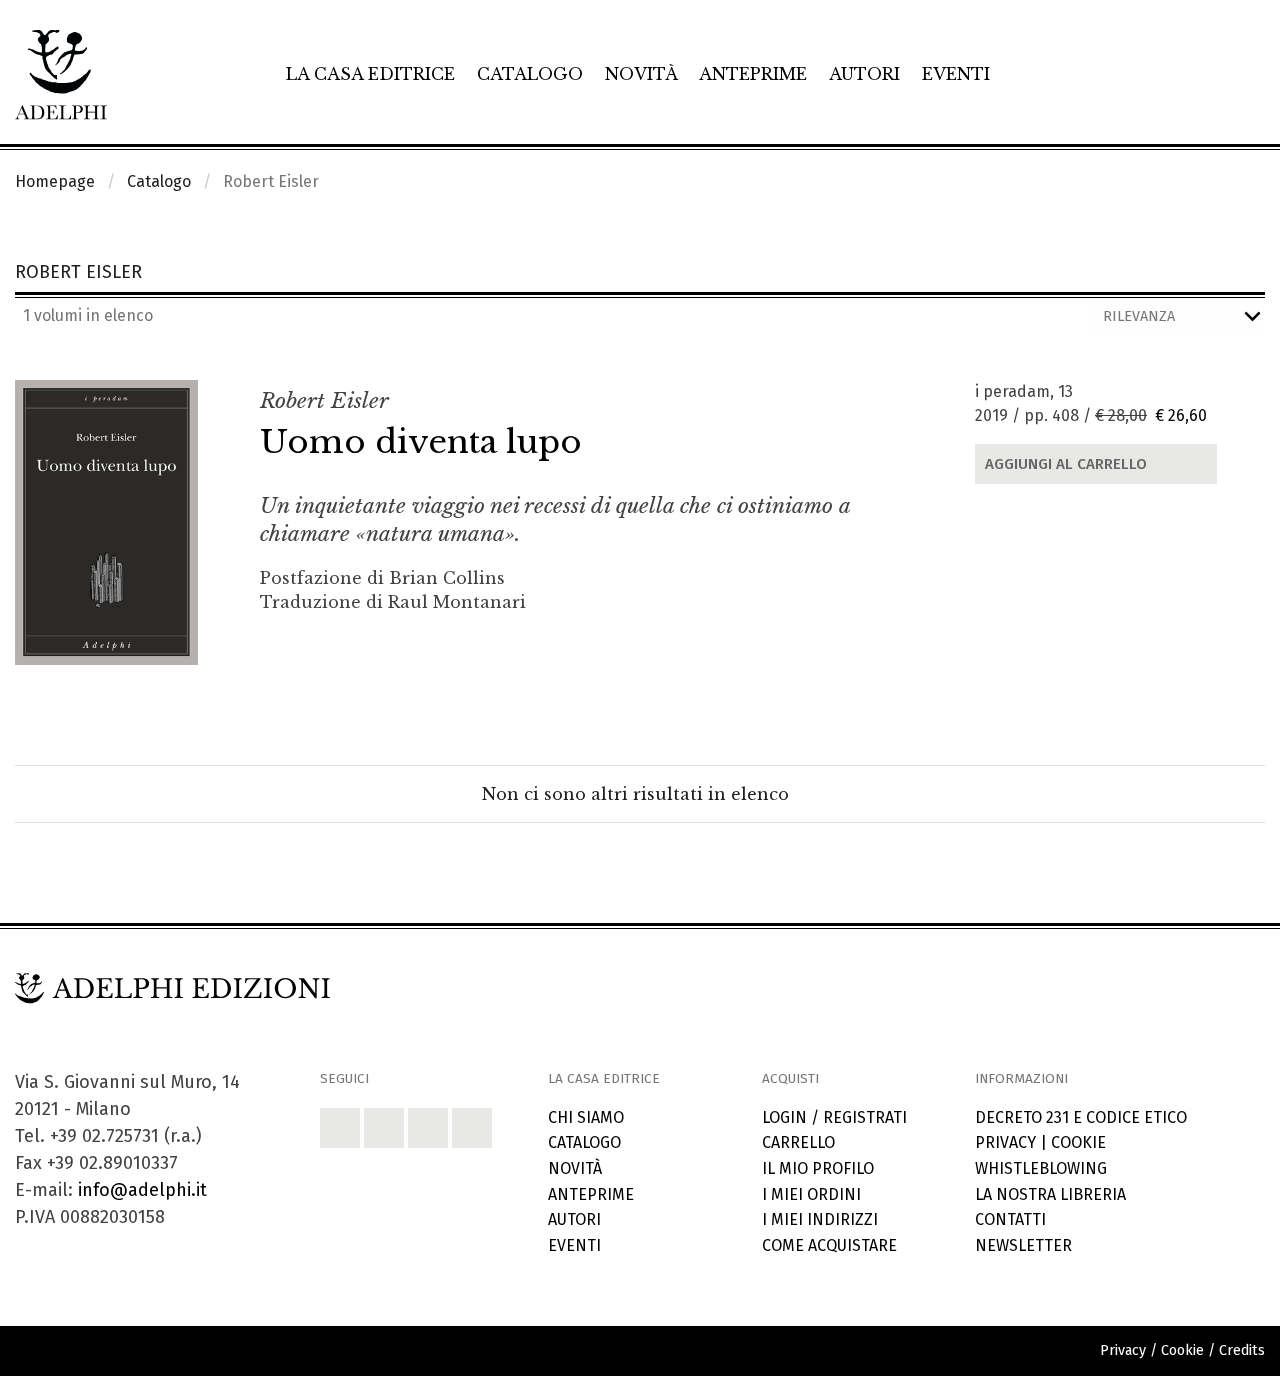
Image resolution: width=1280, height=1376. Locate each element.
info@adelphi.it (142, 1190)
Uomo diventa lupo (421, 442)
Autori (864, 74)
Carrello (798, 1142)
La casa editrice (370, 74)
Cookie (1078, 1142)
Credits (1242, 1350)
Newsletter (1023, 1245)
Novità (641, 74)
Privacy (1005, 1142)
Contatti (1010, 1219)
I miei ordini (811, 1194)
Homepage (55, 181)
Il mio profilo (818, 1168)
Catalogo (530, 74)
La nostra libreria (1050, 1194)
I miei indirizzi (820, 1219)
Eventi (956, 74)
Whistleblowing (1041, 1168)
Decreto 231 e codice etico (1081, 1117)
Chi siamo (586, 1117)
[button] (340, 1128)
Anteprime (753, 74)
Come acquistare (829, 1245)
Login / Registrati (834, 1117)
